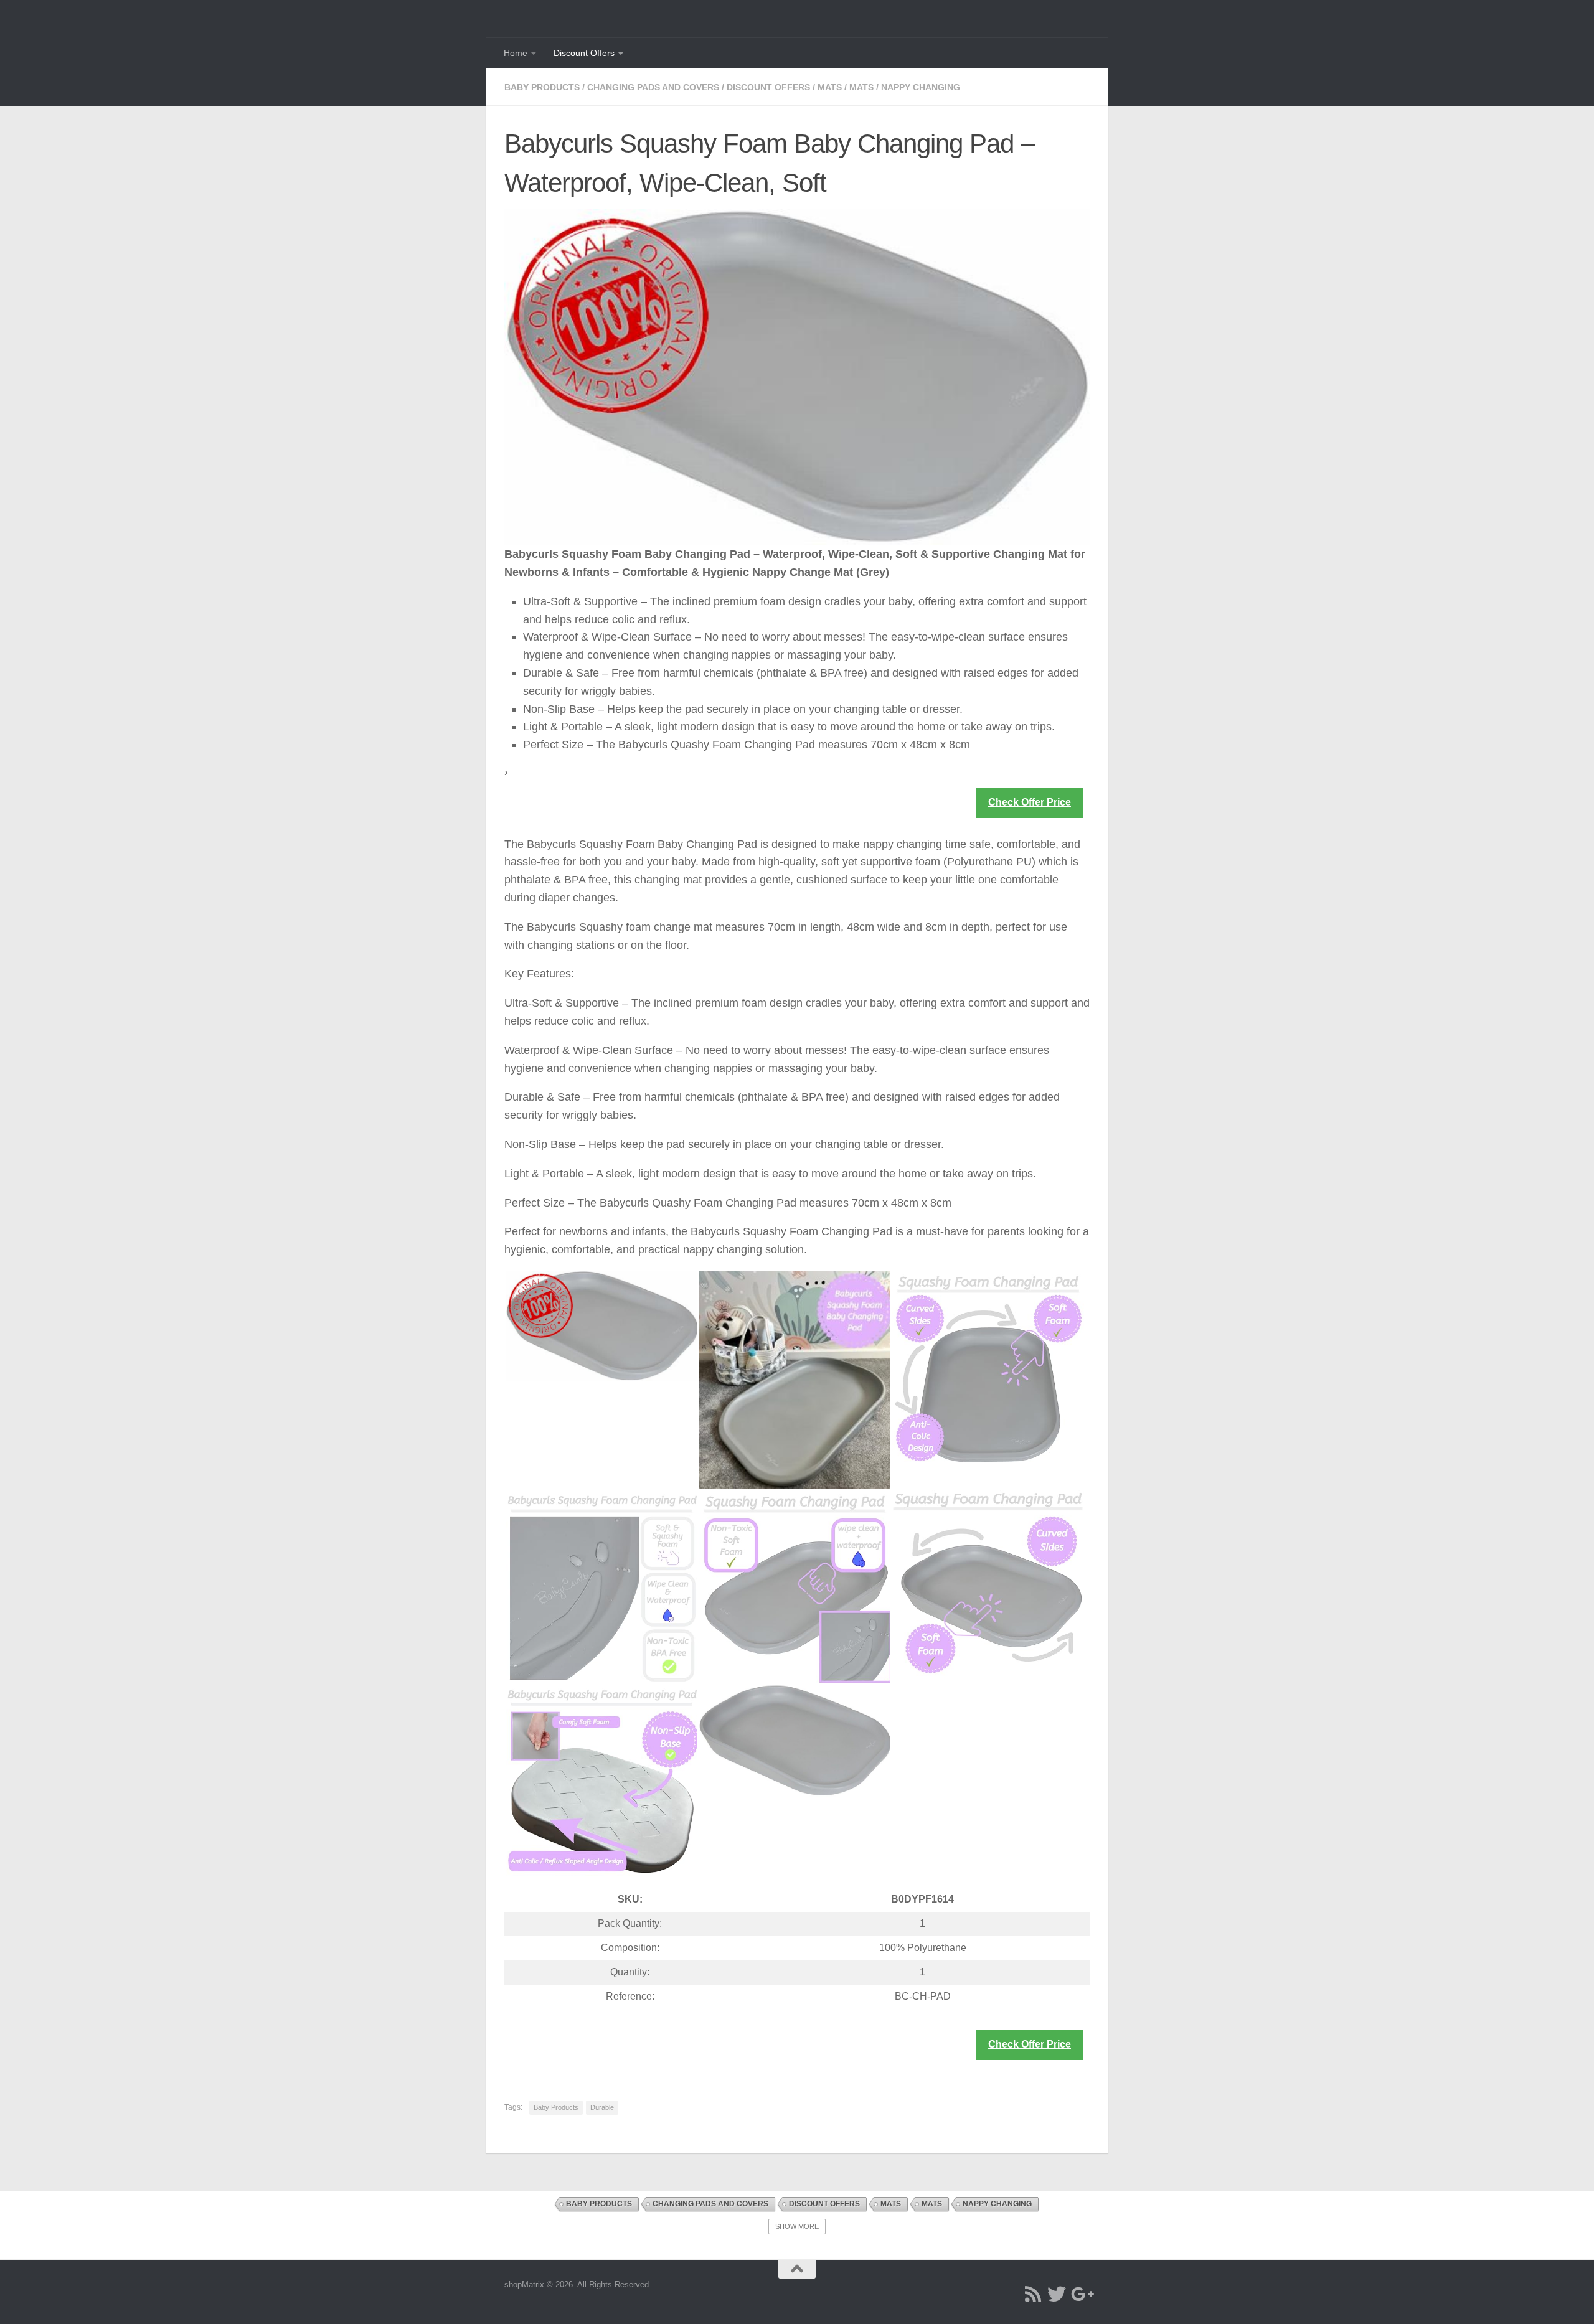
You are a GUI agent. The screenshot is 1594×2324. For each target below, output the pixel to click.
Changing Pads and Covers (653, 87)
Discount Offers (584, 53)
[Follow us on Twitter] (1057, 2294)
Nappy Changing (921, 87)
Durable (602, 2107)
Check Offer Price (1030, 802)
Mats (830, 87)
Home (516, 53)
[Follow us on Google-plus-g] (1080, 2294)
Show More (797, 2226)
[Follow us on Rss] (1033, 2294)
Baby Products (542, 87)
